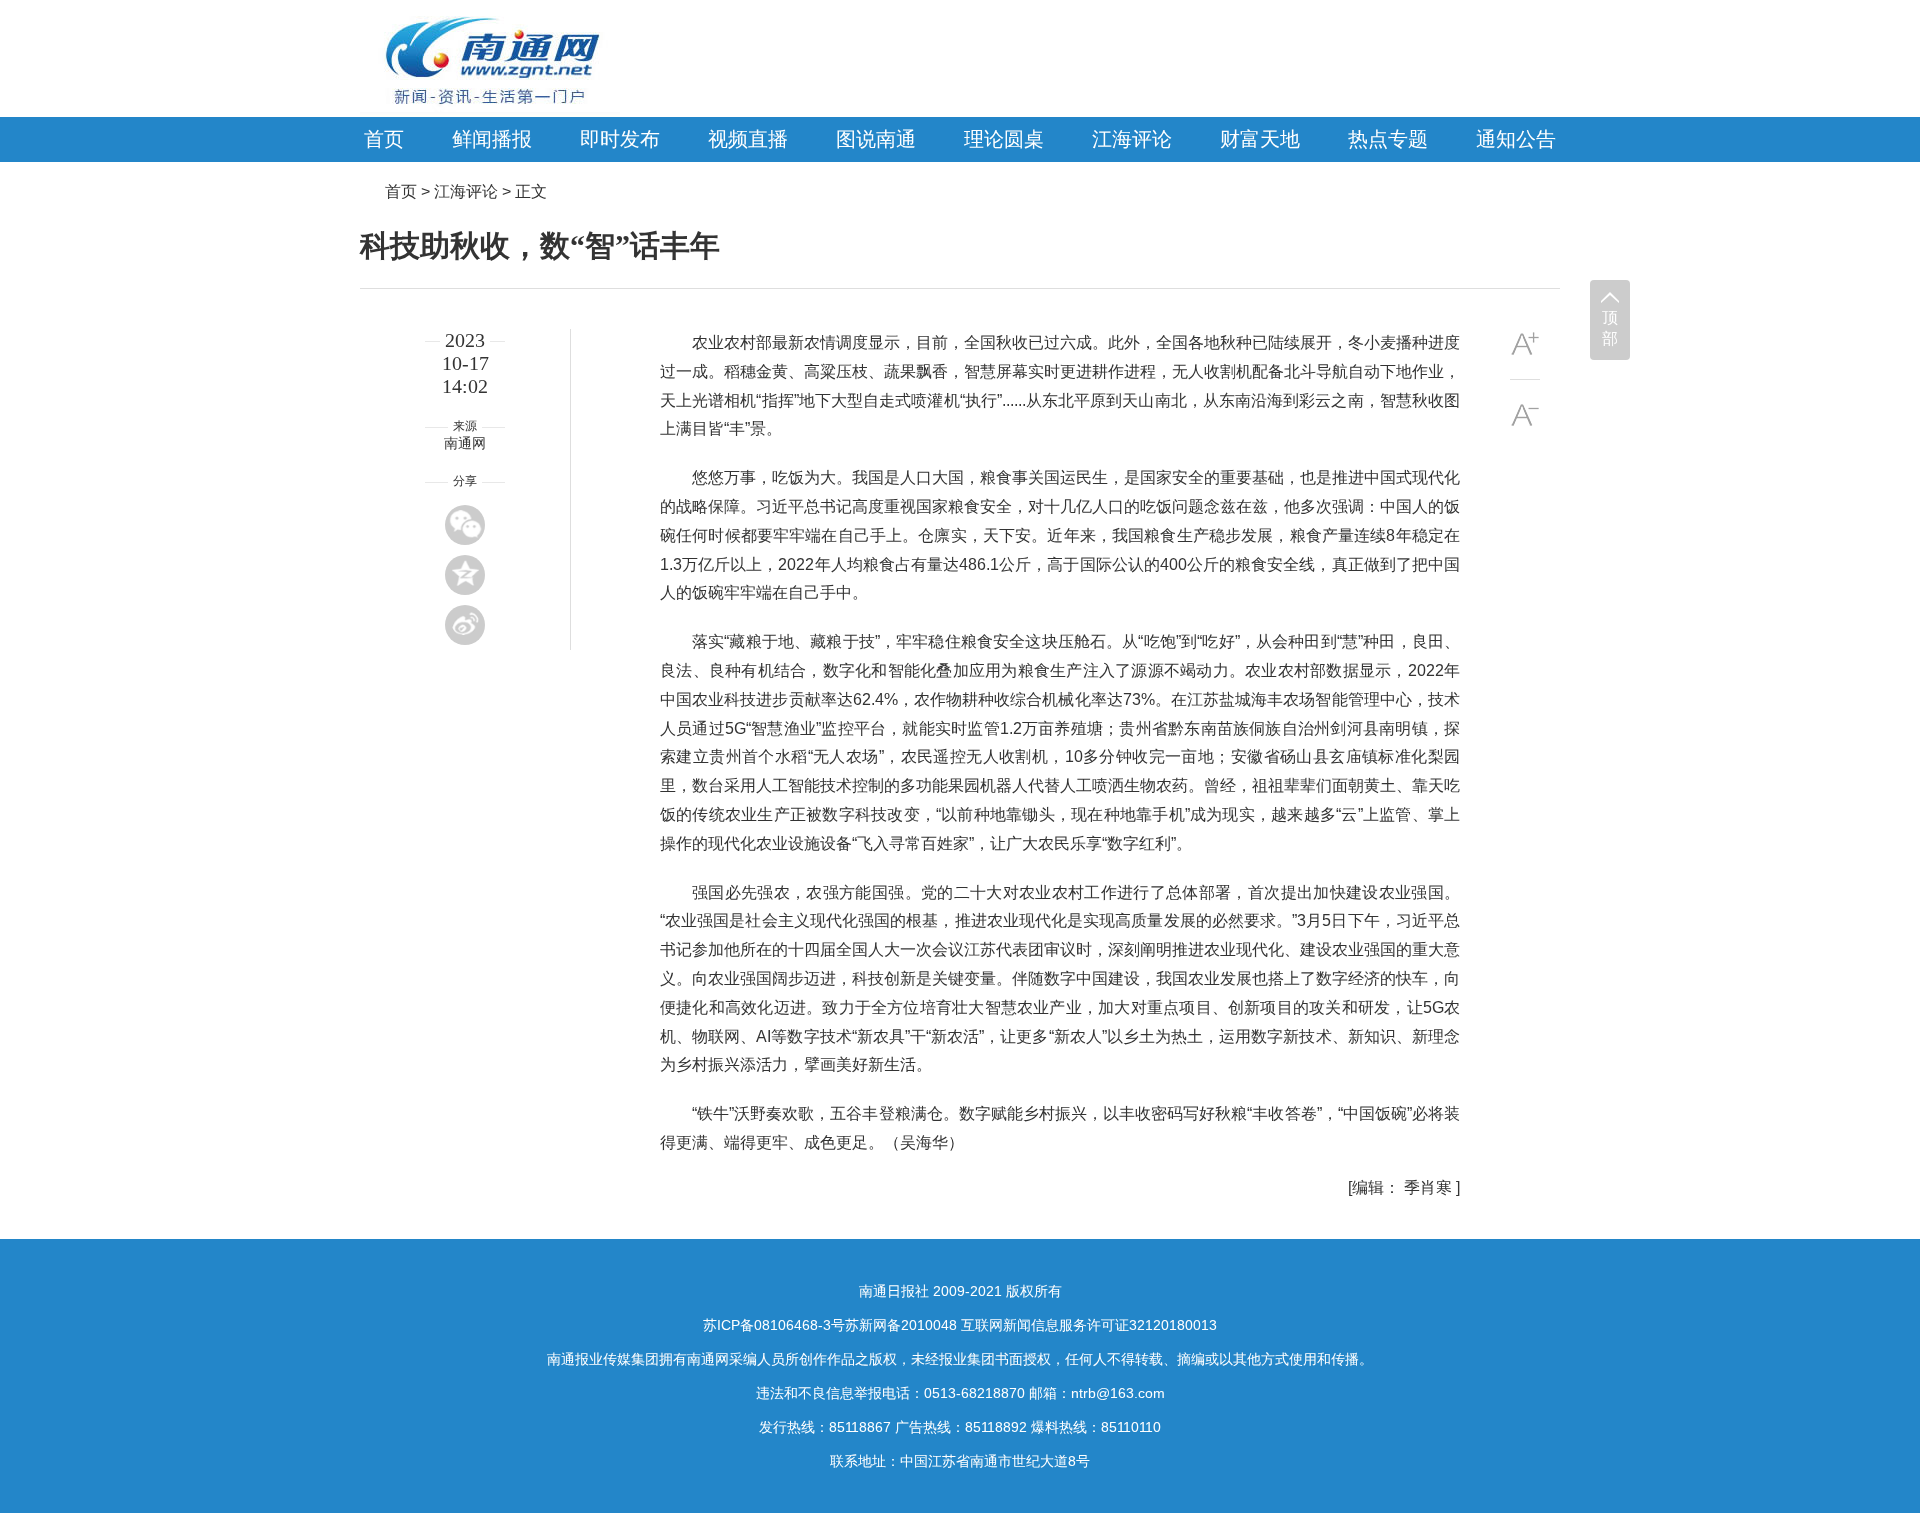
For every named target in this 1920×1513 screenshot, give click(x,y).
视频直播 (748, 139)
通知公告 (1516, 139)
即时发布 (620, 139)
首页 (384, 139)
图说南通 (876, 139)
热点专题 (1388, 139)
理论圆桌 (1004, 139)
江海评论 (1132, 139)
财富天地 (1260, 139)
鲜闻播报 (492, 139)
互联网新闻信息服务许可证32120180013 (1089, 1325)
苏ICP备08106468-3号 (774, 1325)
